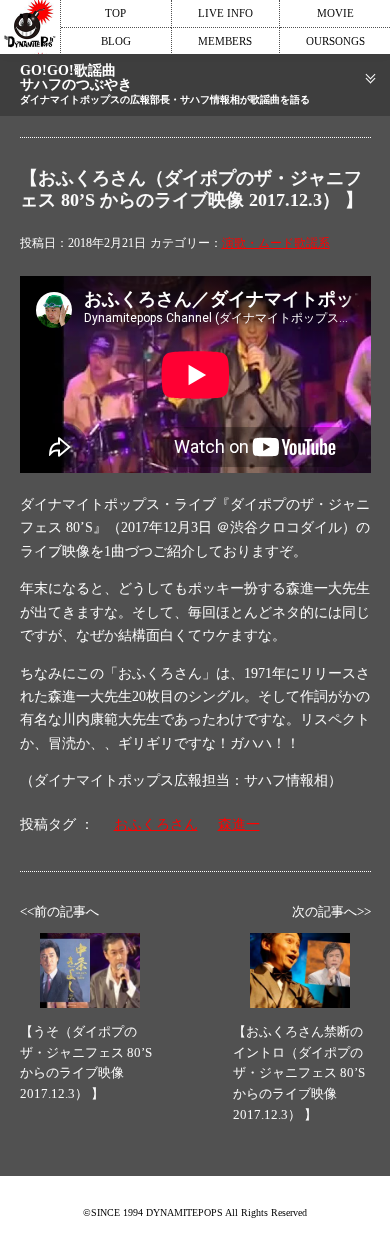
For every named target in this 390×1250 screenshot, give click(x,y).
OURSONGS (335, 41)
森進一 (239, 824)
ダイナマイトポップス (30, 27)
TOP (115, 13)
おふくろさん (156, 824)
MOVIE (335, 13)
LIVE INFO (225, 13)
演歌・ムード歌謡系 (276, 243)
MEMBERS (225, 41)
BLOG (116, 41)
